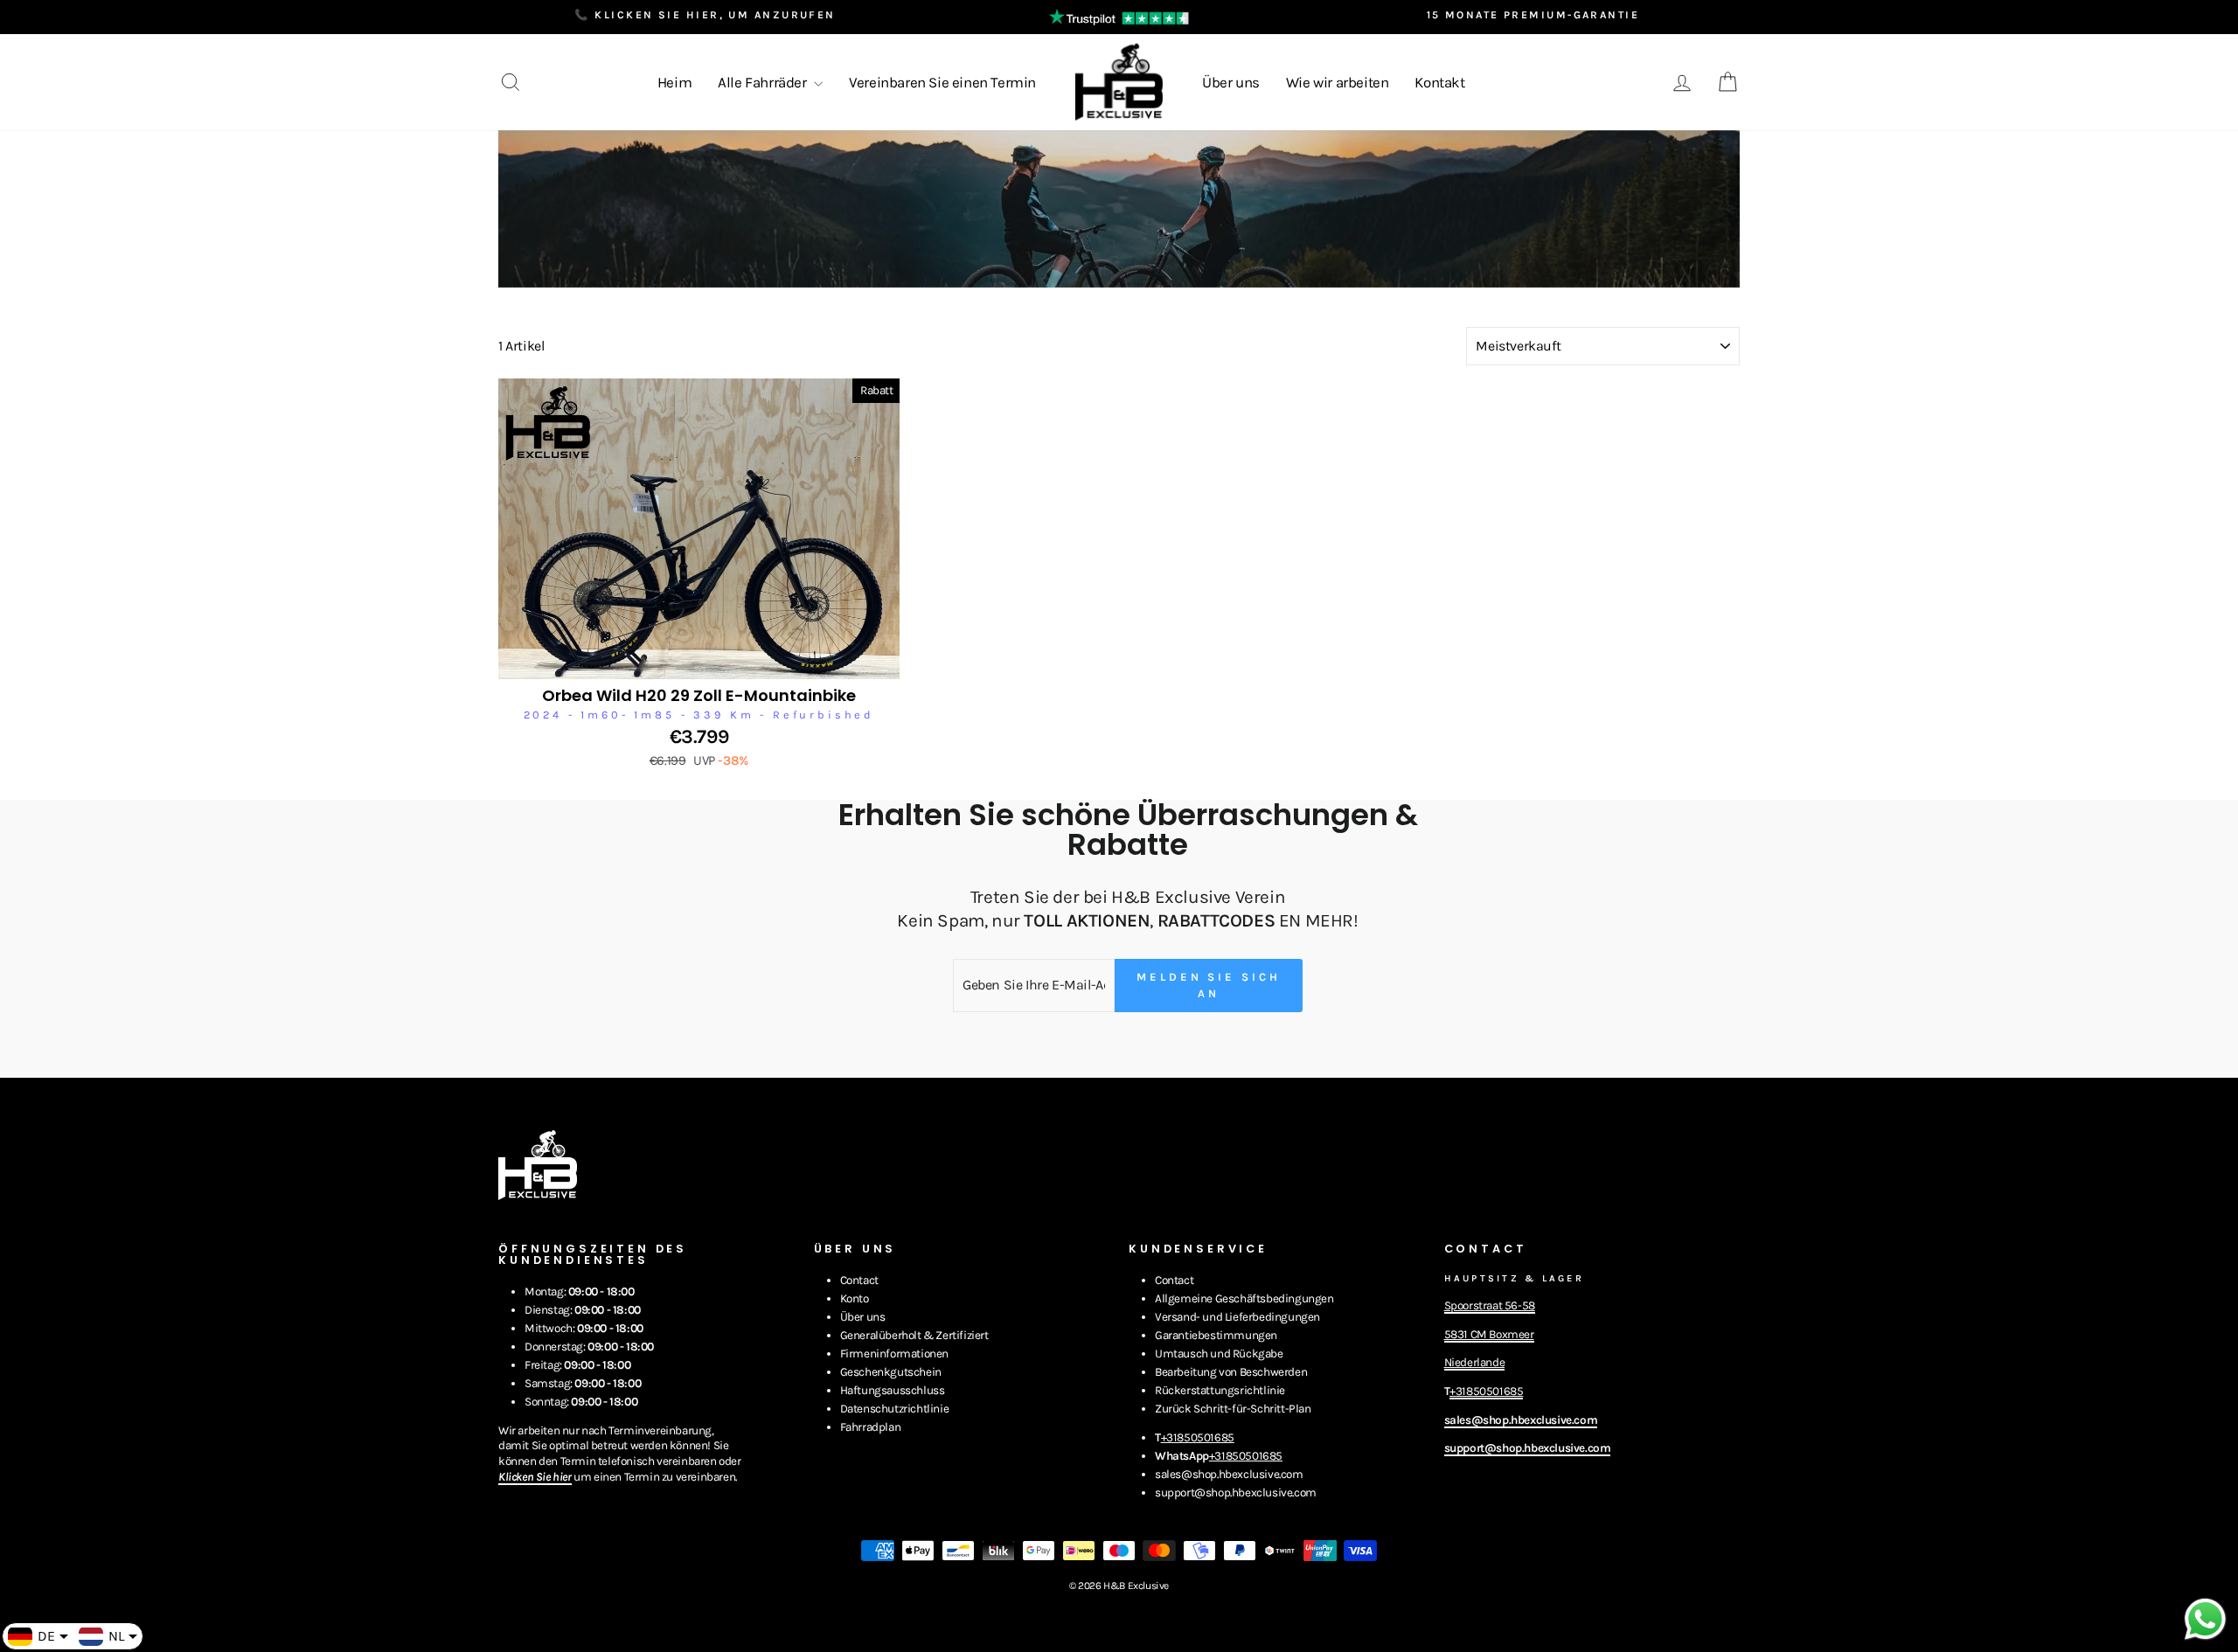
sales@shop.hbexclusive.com (1229, 1474)
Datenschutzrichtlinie (895, 1409)
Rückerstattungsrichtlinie (1220, 1390)
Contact (859, 1280)
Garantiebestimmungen (1216, 1335)
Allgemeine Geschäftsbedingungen (1244, 1298)
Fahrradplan (871, 1427)
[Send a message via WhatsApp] (2205, 1619)
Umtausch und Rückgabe (1219, 1354)
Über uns (1231, 82)
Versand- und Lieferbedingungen (1237, 1317)
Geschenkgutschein (891, 1372)
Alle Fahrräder (764, 82)
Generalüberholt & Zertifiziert (914, 1335)
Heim (674, 82)
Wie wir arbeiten (1338, 82)
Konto (855, 1298)
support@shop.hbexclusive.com (1236, 1492)
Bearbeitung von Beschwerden (1231, 1372)
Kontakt (1439, 82)
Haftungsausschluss (893, 1390)
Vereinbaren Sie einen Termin (942, 82)
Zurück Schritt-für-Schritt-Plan (1233, 1409)
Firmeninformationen (894, 1354)
